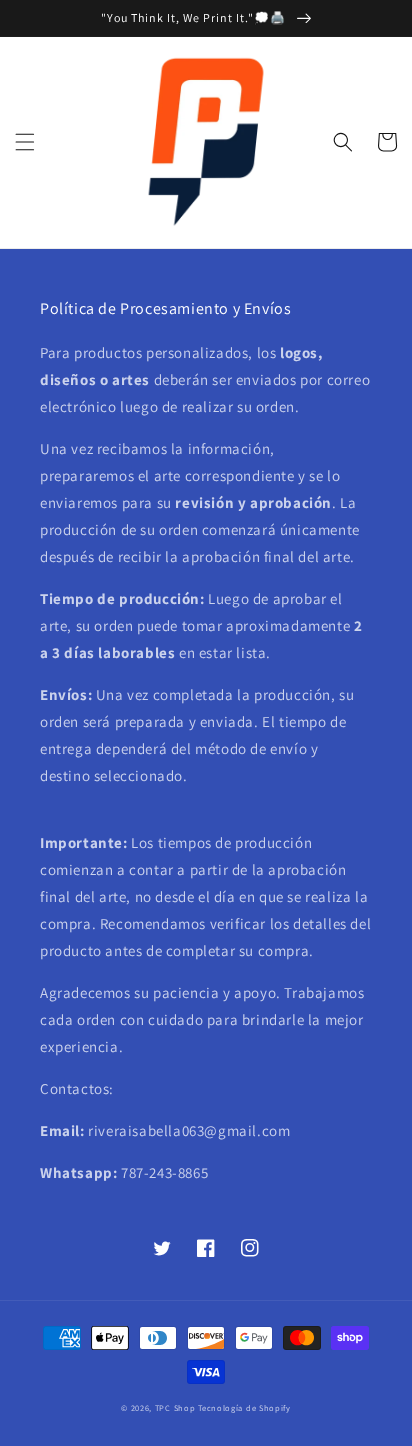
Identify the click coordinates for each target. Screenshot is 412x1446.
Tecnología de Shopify (244, 1407)
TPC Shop (175, 1407)
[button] (25, 142)
